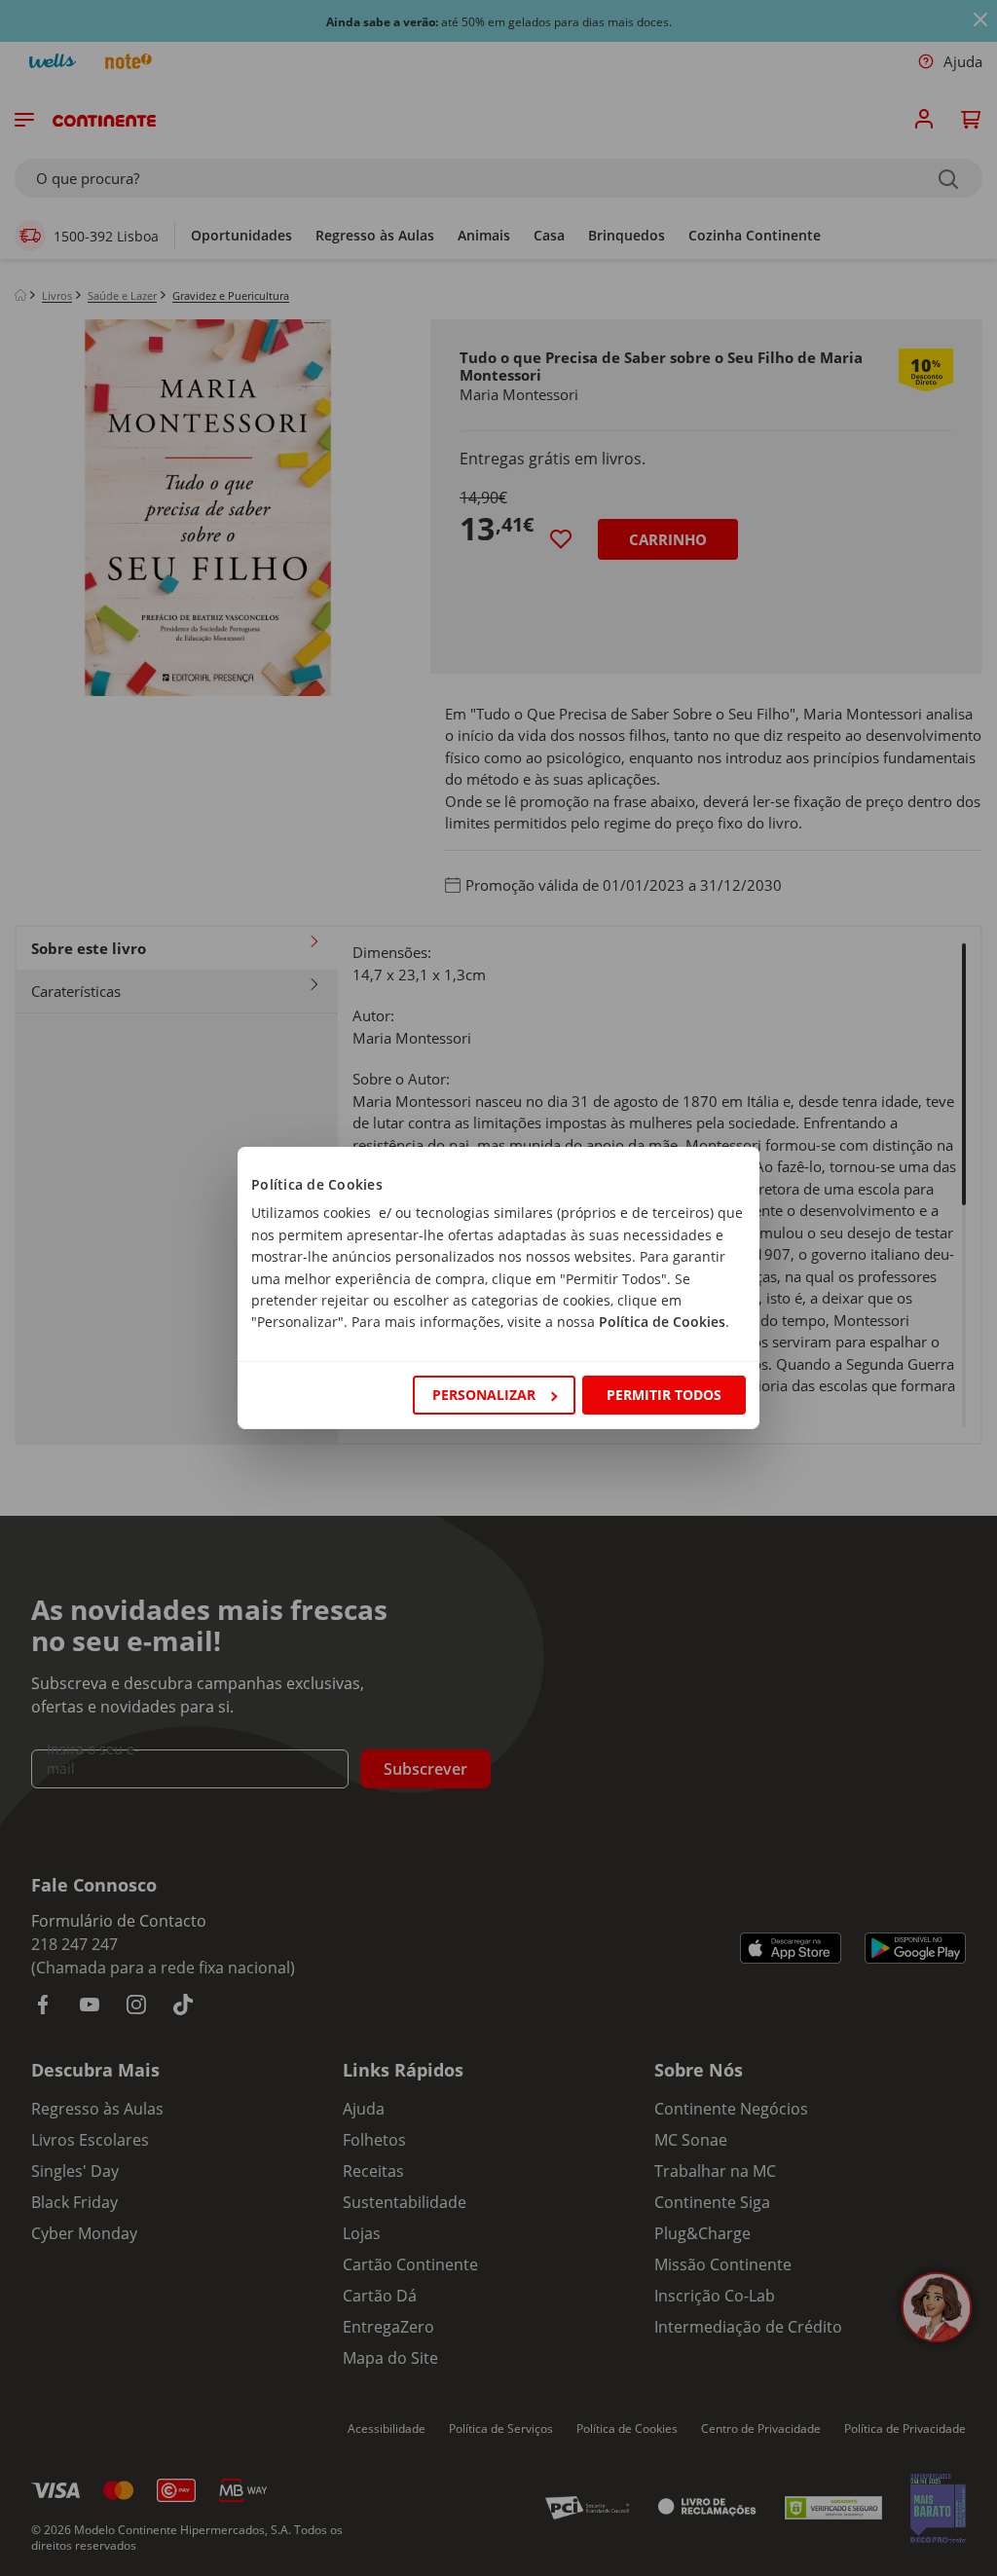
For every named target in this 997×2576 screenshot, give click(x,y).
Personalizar (484, 1395)
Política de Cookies (662, 1322)
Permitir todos (664, 1395)
